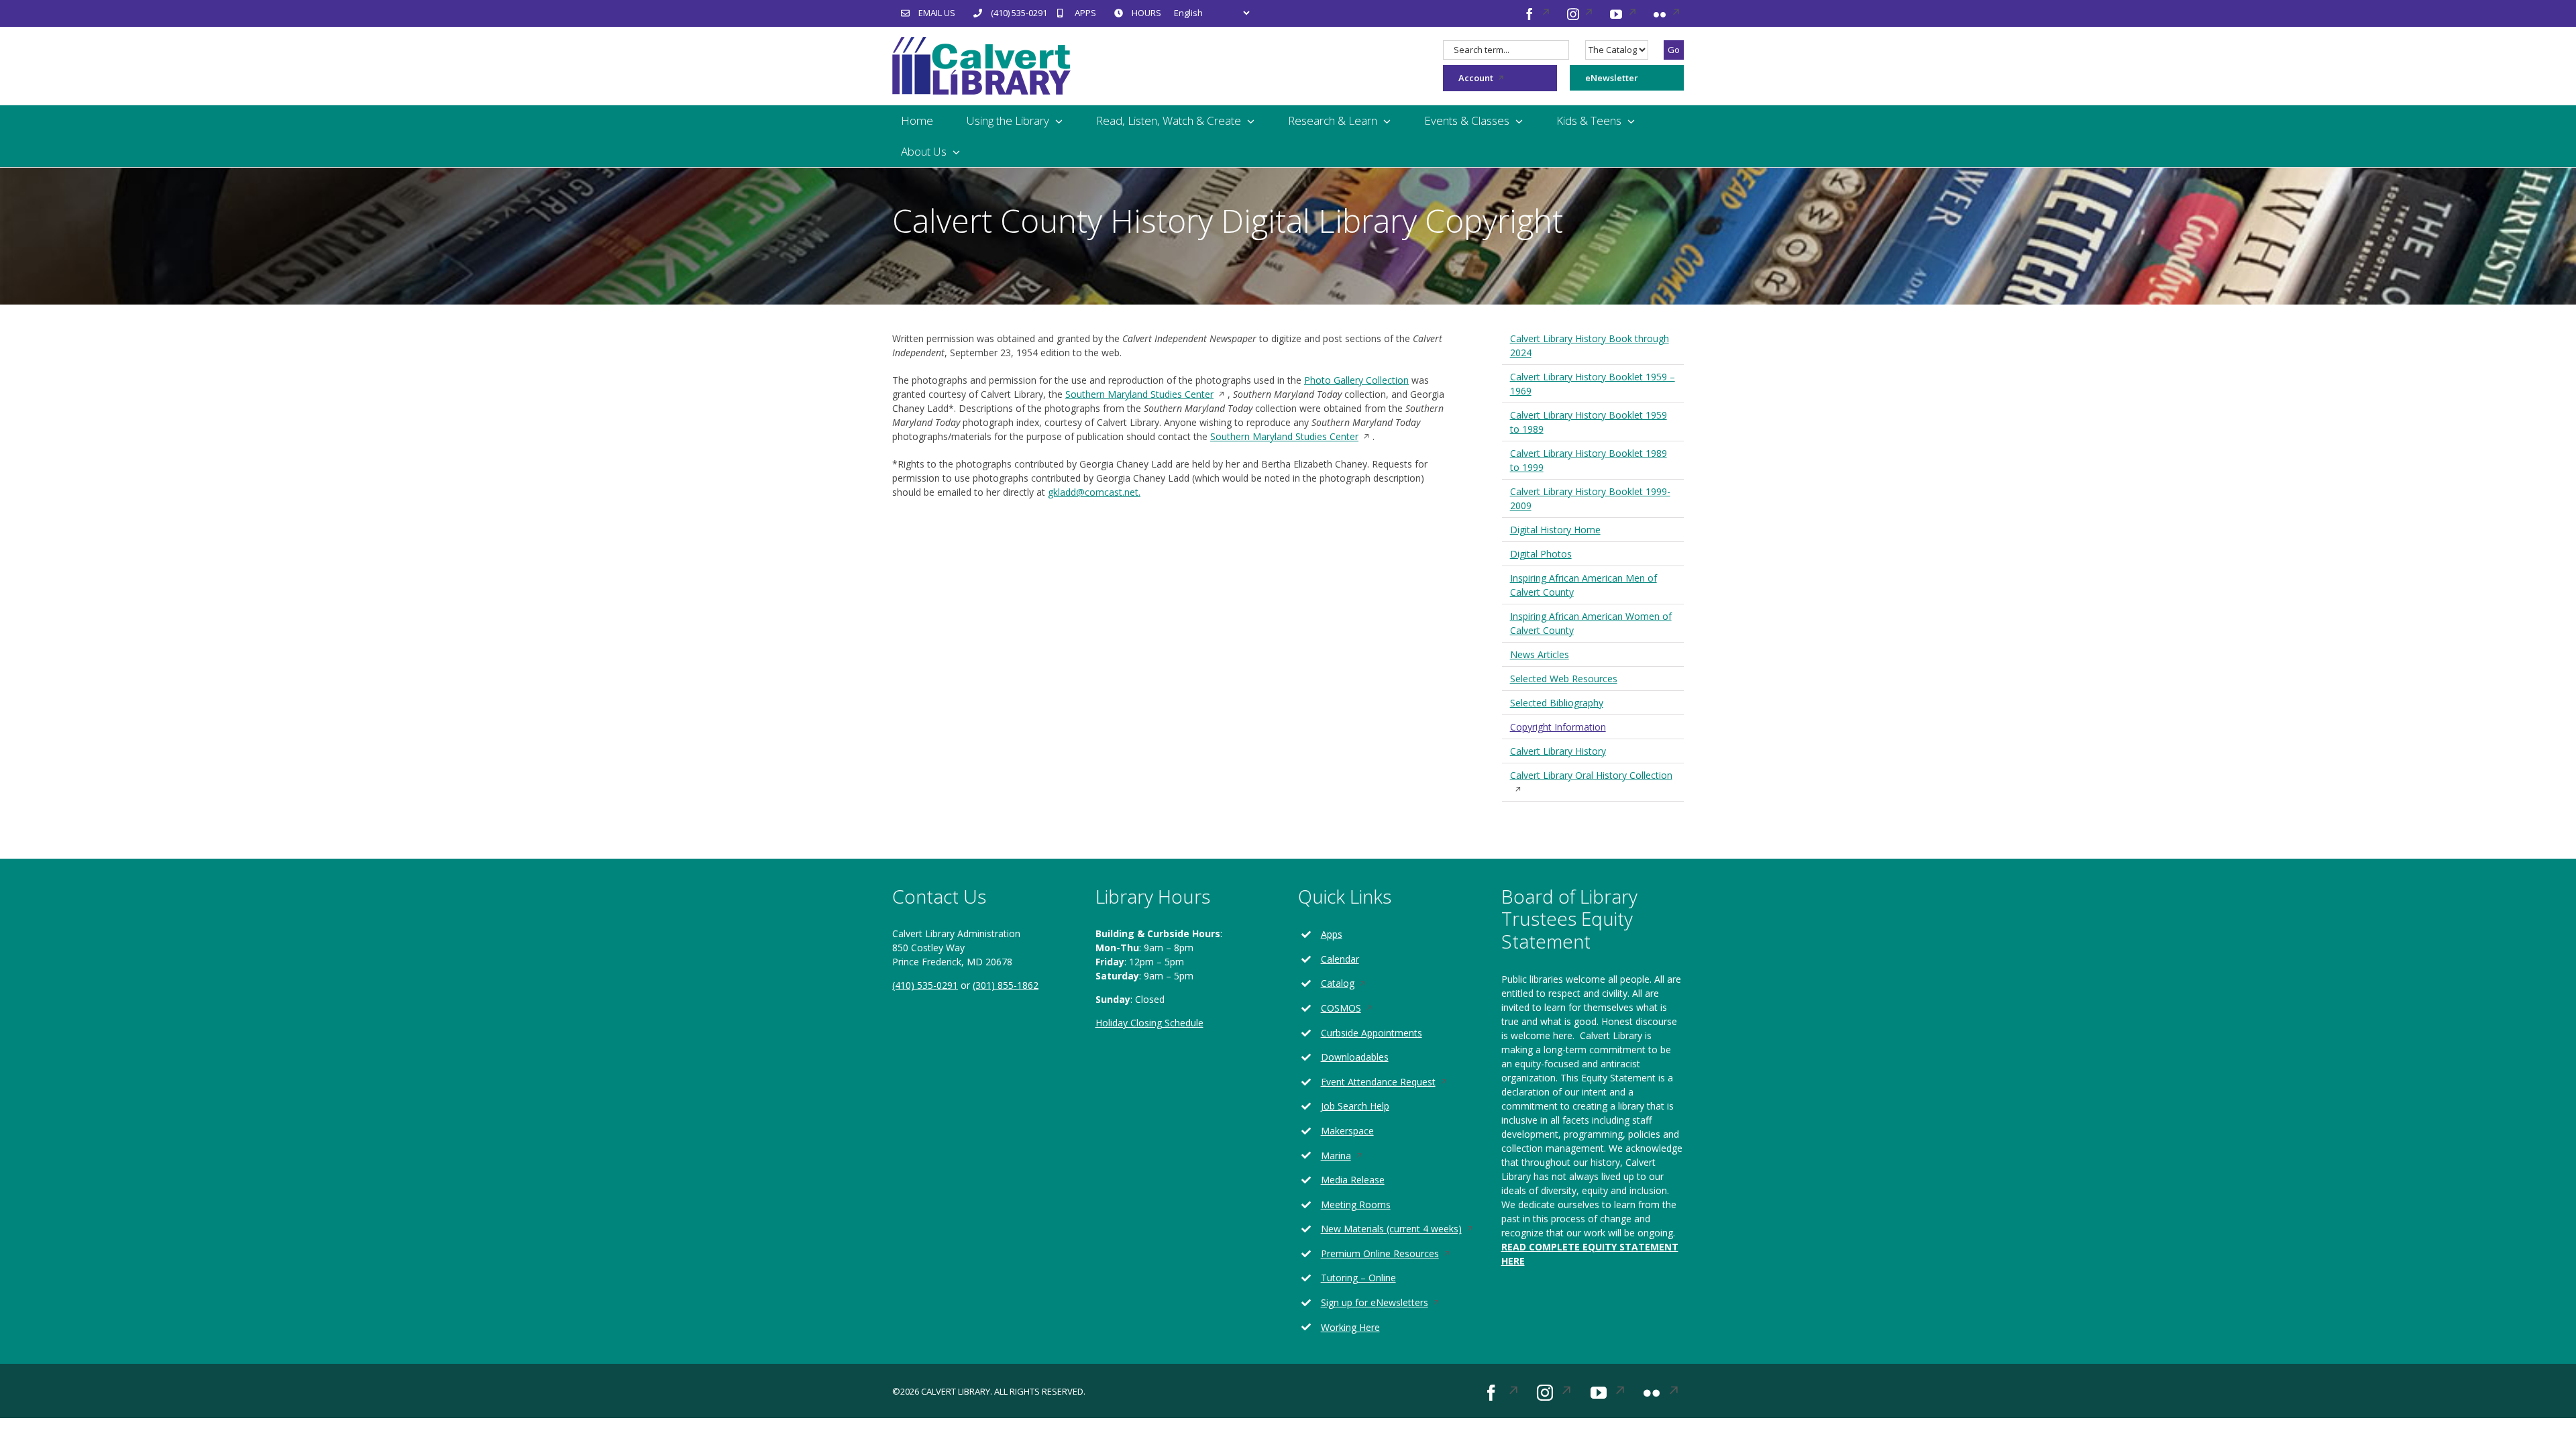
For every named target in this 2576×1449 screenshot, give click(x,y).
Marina (1352, 1156)
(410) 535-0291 (925, 985)
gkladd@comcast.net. (1094, 492)
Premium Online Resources (1396, 1254)
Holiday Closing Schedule (1149, 1023)
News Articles (1540, 654)
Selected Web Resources (1564, 679)
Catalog (1354, 984)
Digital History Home (1555, 530)
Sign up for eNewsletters (1391, 1303)
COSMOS (1357, 1009)
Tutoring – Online (1358, 1278)
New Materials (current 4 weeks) (1401, 1229)
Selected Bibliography (1557, 703)
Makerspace (1347, 1131)
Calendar (1340, 959)
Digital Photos (1541, 554)
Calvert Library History (1558, 751)
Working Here (1350, 1327)
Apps (1332, 934)
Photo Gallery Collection (1356, 380)
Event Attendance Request (1395, 1082)
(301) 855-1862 (1006, 985)
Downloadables (1355, 1057)
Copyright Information (1558, 727)
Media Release (1353, 1180)
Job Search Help (1355, 1106)
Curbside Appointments (1372, 1033)
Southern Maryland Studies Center (1146, 394)
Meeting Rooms (1356, 1204)
